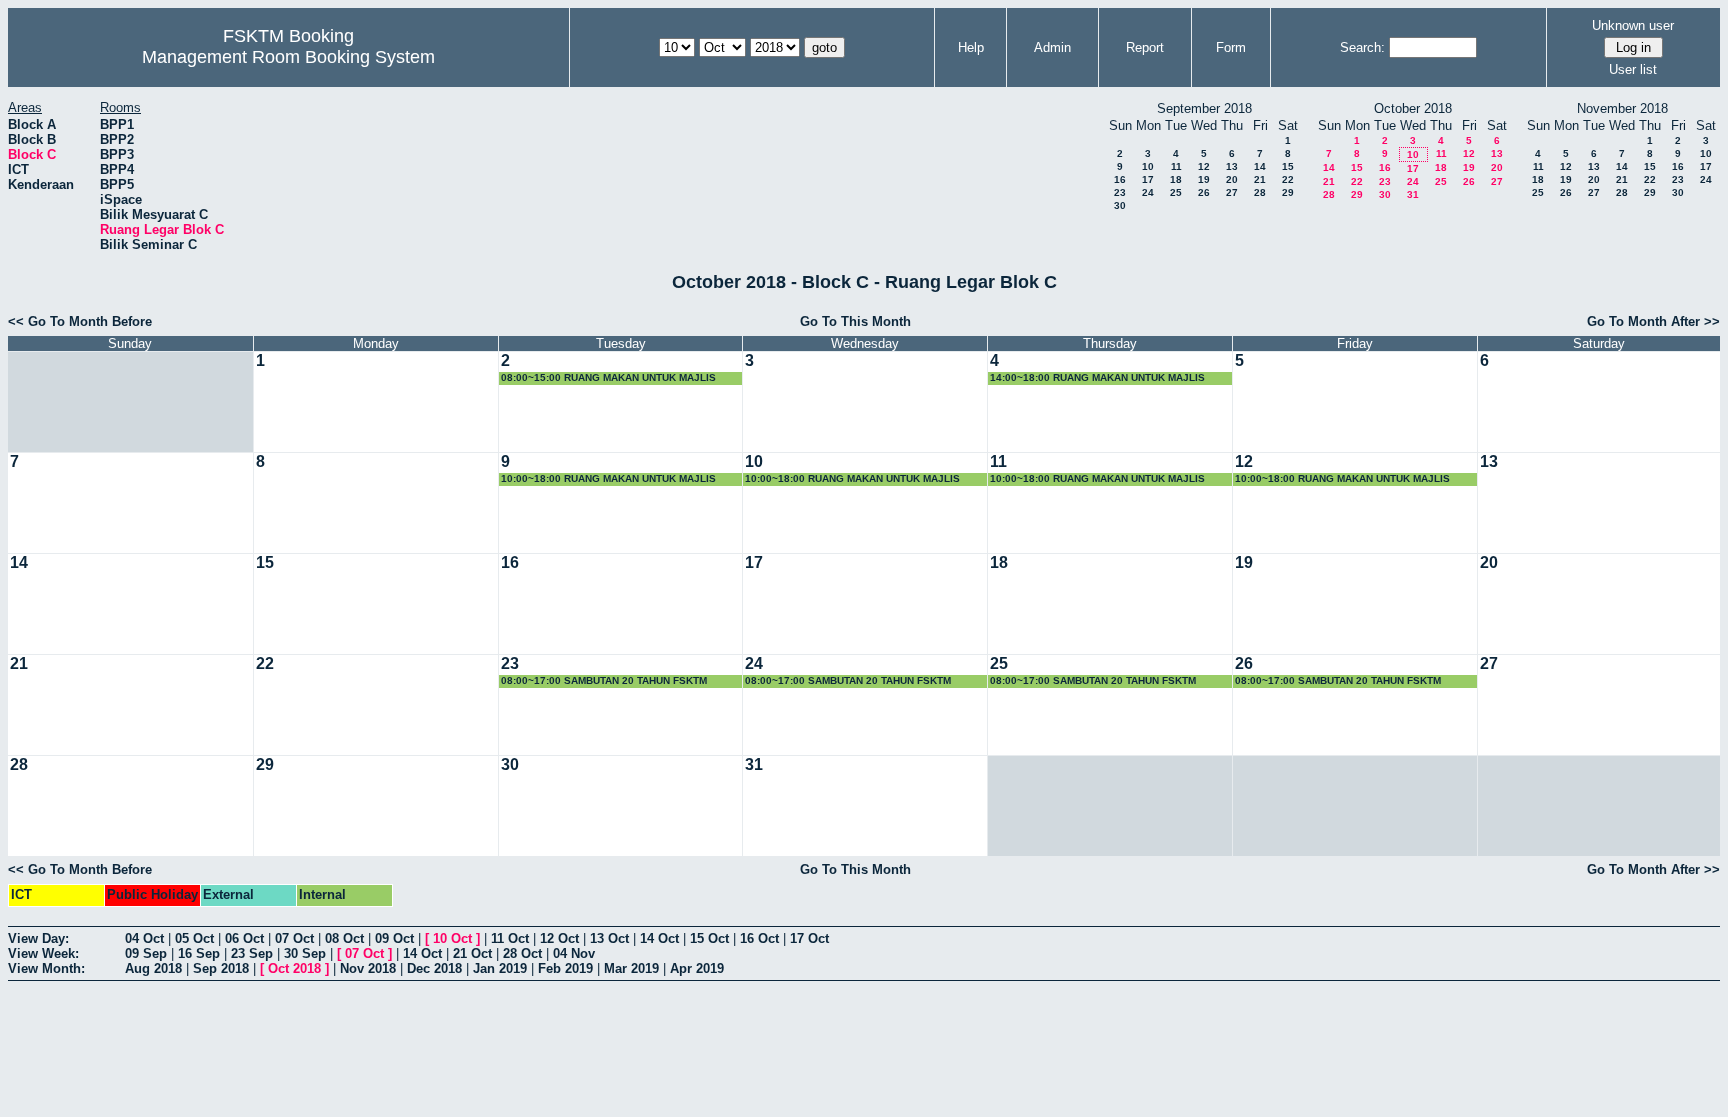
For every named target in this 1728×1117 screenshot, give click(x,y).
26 (1204, 192)
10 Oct (452, 938)
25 (1176, 192)
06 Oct (244, 938)
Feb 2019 (565, 968)
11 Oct (510, 938)
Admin (1052, 47)
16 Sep (199, 953)
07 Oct (294, 938)
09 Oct (394, 938)
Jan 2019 (500, 968)
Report (1145, 47)
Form (1231, 47)
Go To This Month (855, 321)
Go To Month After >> (1653, 321)
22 (1288, 179)
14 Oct (659, 938)
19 (1204, 179)
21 (1260, 179)
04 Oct (144, 938)
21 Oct (472, 953)
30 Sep (305, 953)
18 (1176, 179)
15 (1288, 166)
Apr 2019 (697, 968)
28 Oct (522, 953)
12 (1204, 166)
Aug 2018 (153, 968)
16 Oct (759, 938)
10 (1148, 166)
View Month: (46, 968)
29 (1288, 192)
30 (1120, 205)
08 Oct (344, 938)
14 (1260, 166)
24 (1148, 192)
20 (1232, 179)
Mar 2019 (631, 968)
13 (1232, 166)
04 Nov (574, 953)
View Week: (43, 953)
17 (1148, 179)
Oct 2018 (294, 968)
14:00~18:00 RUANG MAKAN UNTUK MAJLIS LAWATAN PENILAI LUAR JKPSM (1097, 378)
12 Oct (559, 938)
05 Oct (194, 938)
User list (1633, 69)
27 (1232, 192)
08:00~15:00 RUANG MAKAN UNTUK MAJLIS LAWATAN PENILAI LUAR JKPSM (608, 378)
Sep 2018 (221, 968)
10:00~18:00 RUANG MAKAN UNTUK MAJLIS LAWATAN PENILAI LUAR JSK (608, 479)
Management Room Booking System (288, 57)
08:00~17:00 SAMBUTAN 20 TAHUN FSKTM (604, 680)
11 (1176, 166)
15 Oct (709, 938)
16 (1120, 179)
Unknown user (1633, 25)
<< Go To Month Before (80, 321)
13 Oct (609, 938)
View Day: (38, 938)
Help (971, 47)
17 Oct (809, 938)
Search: (1362, 47)
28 (1260, 192)
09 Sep (146, 953)
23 (1120, 192)
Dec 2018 (434, 968)
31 (1413, 194)
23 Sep (252, 953)
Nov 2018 (368, 968)
